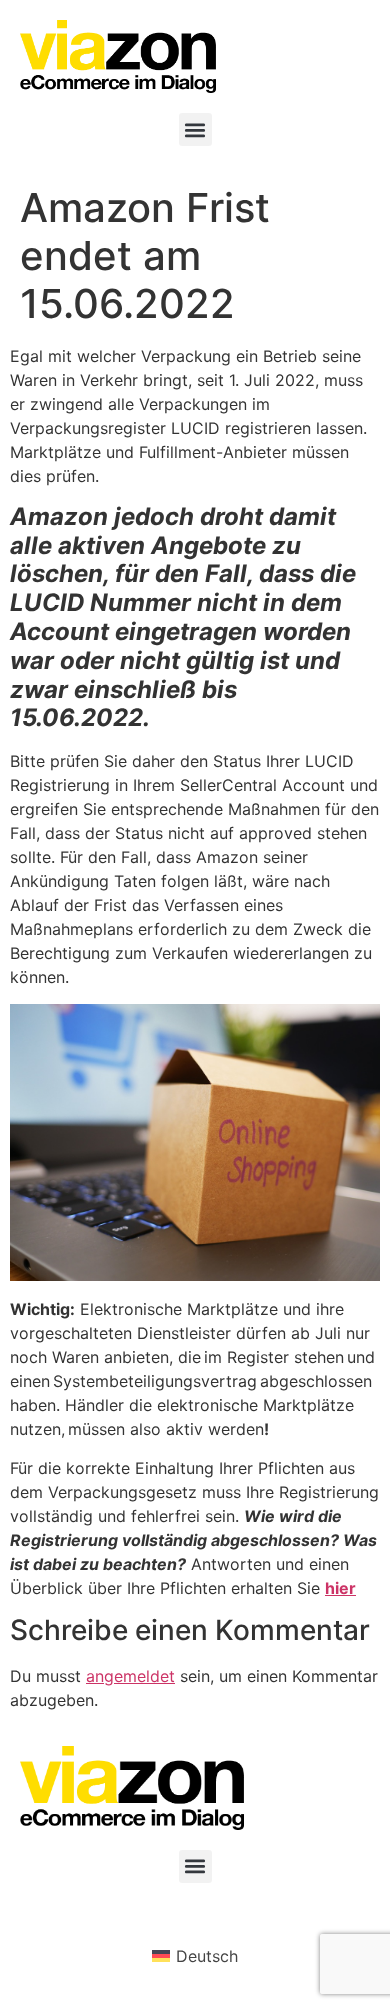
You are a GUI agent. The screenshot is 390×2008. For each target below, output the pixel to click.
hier (340, 1588)
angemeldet (130, 1676)
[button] (195, 129)
